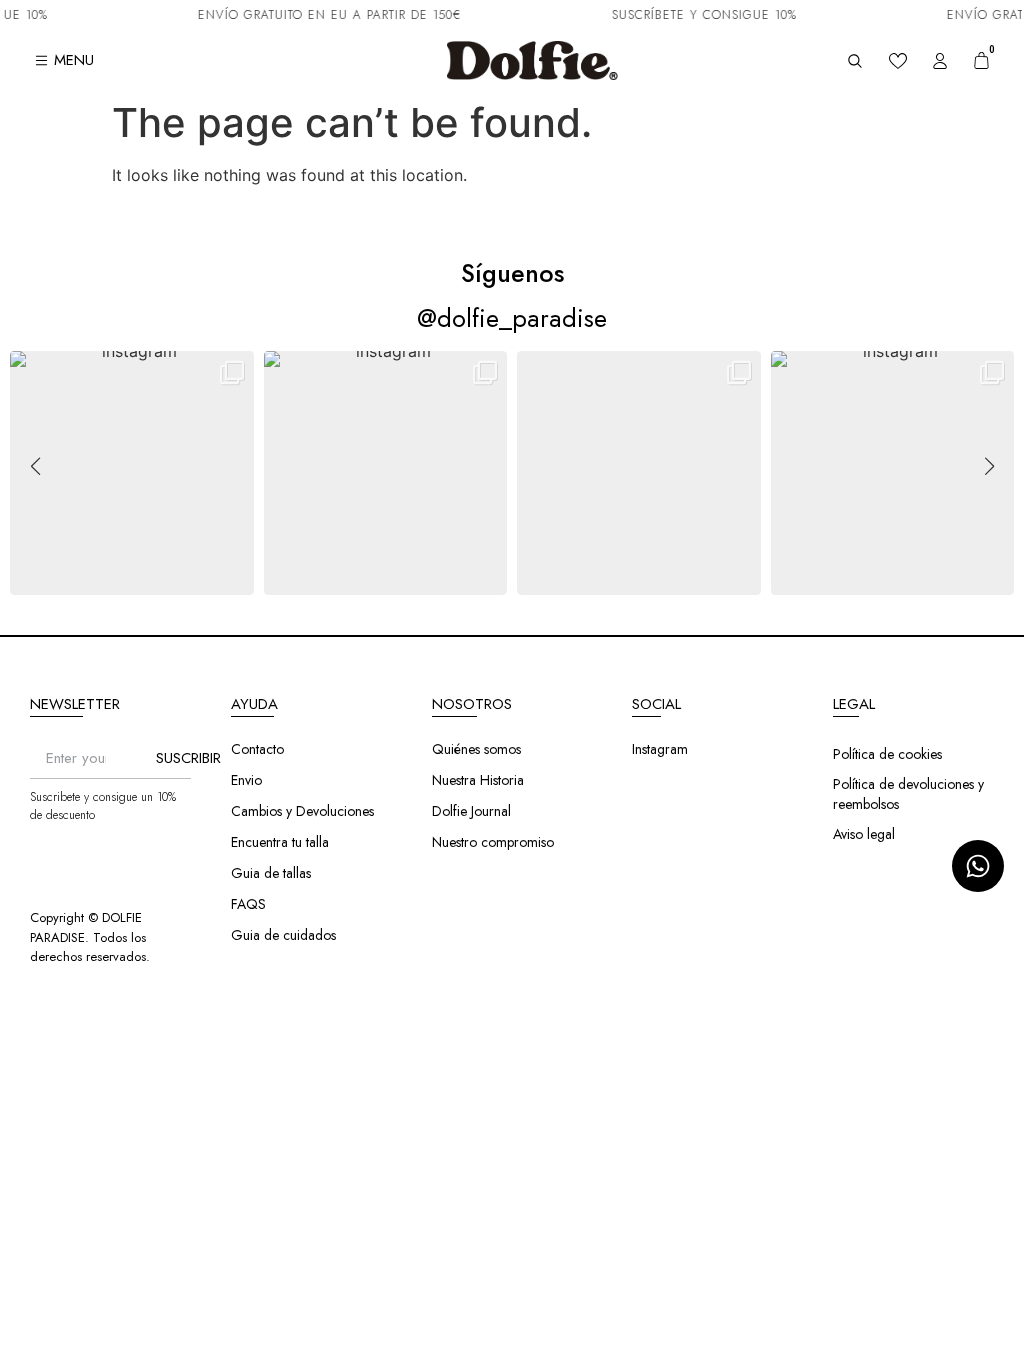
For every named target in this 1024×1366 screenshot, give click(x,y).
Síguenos (512, 273)
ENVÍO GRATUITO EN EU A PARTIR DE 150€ (319, 15)
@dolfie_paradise (512, 318)
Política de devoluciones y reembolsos (908, 794)
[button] (512, 582)
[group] (132, 473)
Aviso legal (864, 834)
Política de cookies (887, 754)
